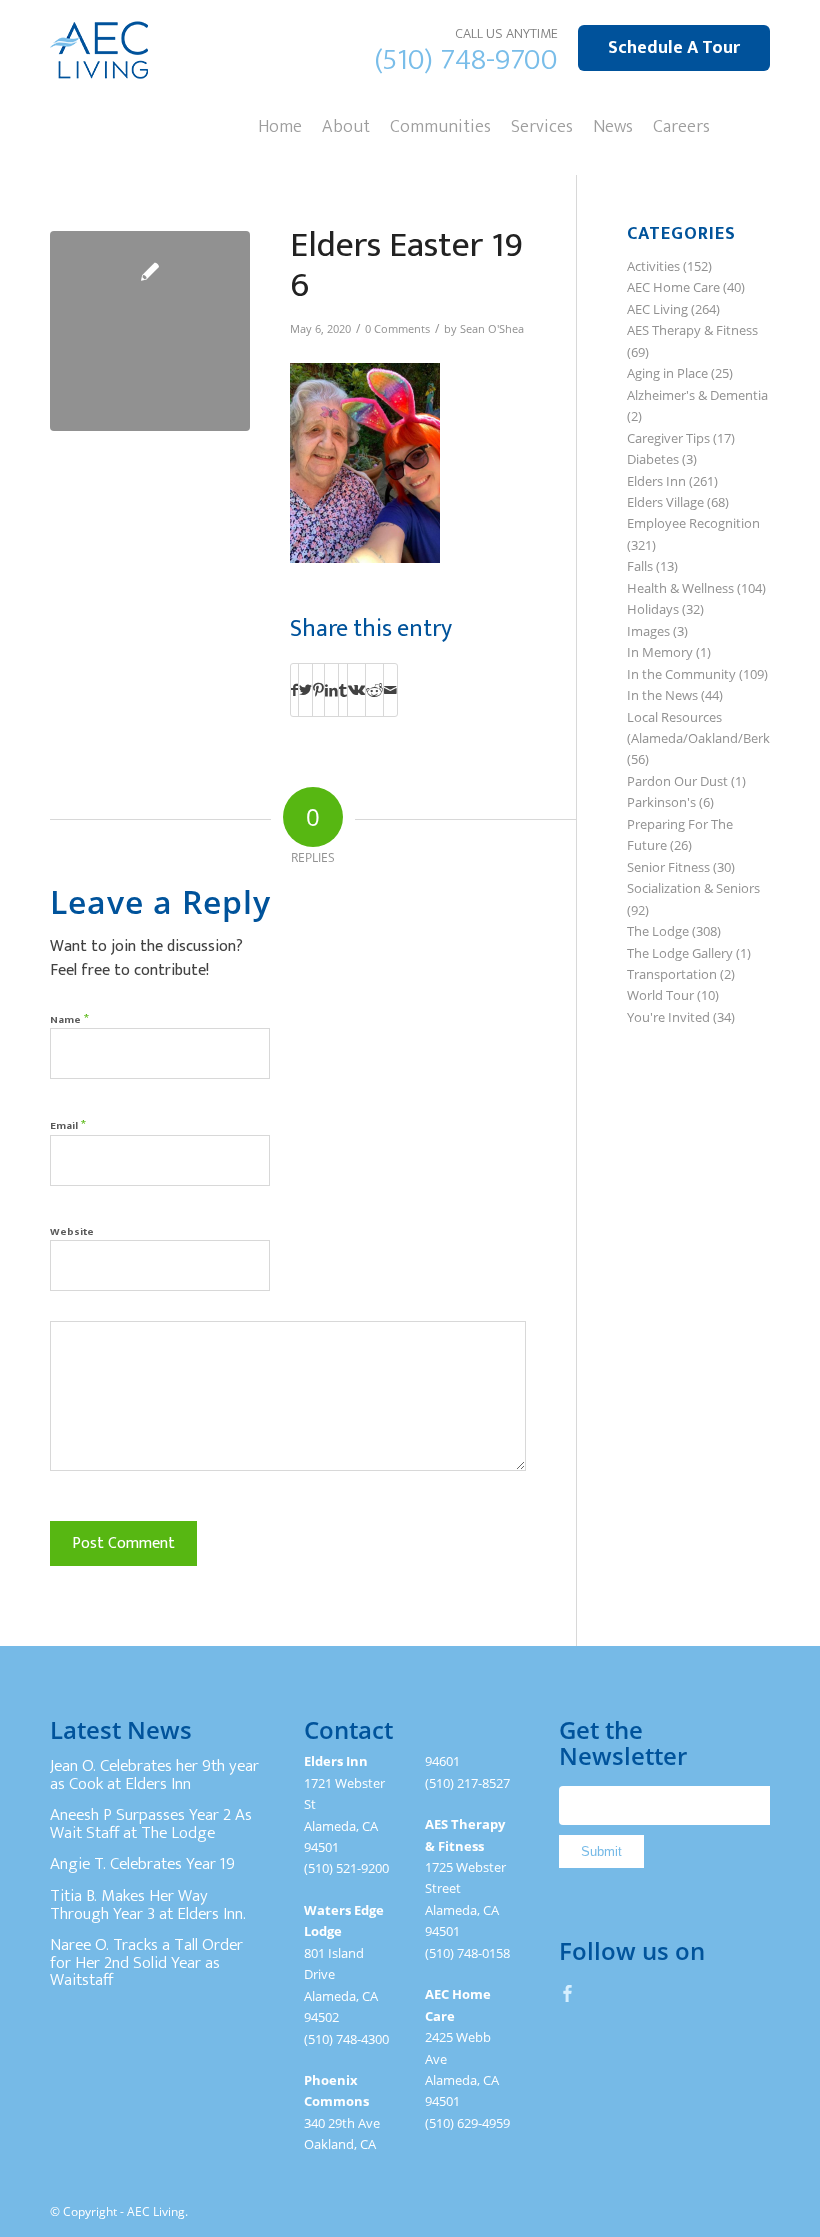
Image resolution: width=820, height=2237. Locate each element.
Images (648, 631)
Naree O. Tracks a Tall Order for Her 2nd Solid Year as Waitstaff (146, 1962)
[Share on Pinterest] (318, 690)
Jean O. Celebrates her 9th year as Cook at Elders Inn (154, 1775)
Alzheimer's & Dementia (697, 395)
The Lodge (658, 931)
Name (69, 1018)
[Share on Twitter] (305, 690)
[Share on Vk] (356, 690)
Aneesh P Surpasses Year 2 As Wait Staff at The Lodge (151, 1824)
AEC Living (657, 309)
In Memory (660, 652)
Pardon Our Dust (677, 781)
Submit (601, 1851)
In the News (662, 695)
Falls (640, 566)
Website (72, 1232)
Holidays (653, 609)
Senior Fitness (668, 867)
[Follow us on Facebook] (568, 1993)
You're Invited (668, 1017)
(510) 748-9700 (466, 60)
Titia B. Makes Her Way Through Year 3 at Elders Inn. (148, 1905)
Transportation (672, 974)
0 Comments (397, 329)
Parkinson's (661, 802)
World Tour (660, 995)
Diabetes (653, 459)
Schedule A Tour (674, 48)
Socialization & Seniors (693, 888)
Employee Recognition (693, 523)
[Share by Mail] (390, 690)
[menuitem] (280, 125)
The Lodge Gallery (680, 953)
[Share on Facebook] (294, 690)
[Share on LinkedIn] (331, 690)
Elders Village (665, 502)
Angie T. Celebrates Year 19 (142, 1864)
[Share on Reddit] (374, 690)
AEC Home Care (673, 287)
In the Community (681, 674)
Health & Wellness (680, 588)
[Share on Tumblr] (343, 690)
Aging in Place (667, 373)
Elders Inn (656, 481)
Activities (653, 266)
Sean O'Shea (492, 329)
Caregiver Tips (668, 438)
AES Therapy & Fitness (692, 330)
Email (68, 1124)
